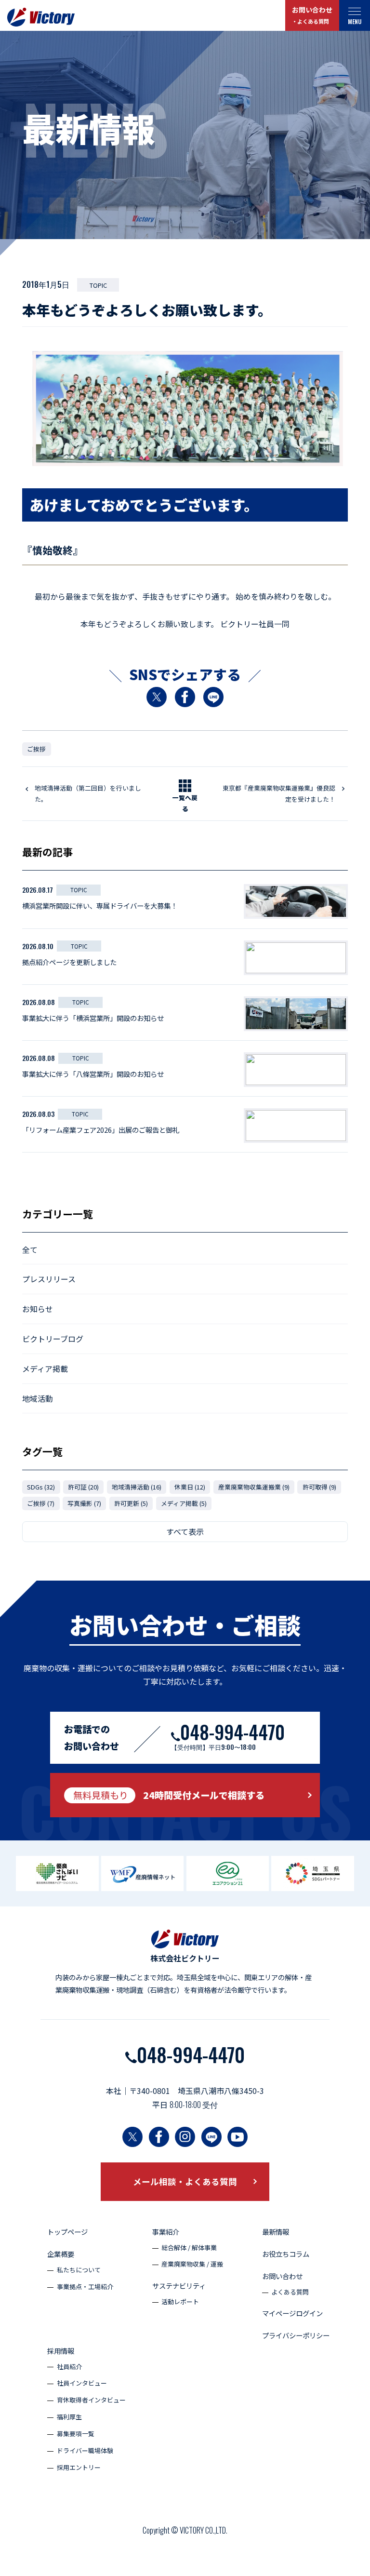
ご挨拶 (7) (41, 1503)
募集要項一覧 (76, 2434)
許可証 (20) (83, 1487)
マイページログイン (292, 2313)
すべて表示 (185, 1531)
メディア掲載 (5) (184, 1503)
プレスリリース (49, 1279)
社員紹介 (69, 2367)
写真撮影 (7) (84, 1503)
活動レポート (180, 2301)
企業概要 (61, 2254)
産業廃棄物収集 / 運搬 (192, 2264)
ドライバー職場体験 (85, 2450)
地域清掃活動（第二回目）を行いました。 (88, 793)
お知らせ (38, 1309)
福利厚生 (69, 2417)
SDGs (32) (41, 1487)
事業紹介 (166, 2232)
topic (98, 285)
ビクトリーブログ (53, 1339)
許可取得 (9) (319, 1487)
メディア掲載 (45, 1368)
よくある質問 (290, 2292)
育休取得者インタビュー (91, 2400)
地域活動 (38, 1398)
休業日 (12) (190, 1487)
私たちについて (79, 2270)
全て (30, 1249)
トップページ (67, 2232)
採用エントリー (79, 2467)
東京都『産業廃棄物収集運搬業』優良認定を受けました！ (279, 793)
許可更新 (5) (131, 1503)
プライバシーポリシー (296, 2335)
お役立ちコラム (286, 2254)
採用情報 (61, 2351)
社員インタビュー (82, 2383)
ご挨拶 (36, 749)
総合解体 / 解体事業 (189, 2247)
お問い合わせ (312, 15)
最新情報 (276, 2232)
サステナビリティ (179, 2286)
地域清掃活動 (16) (137, 1487)
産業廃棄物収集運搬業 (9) (254, 1487)
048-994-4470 (191, 2054)
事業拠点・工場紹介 (85, 2287)
